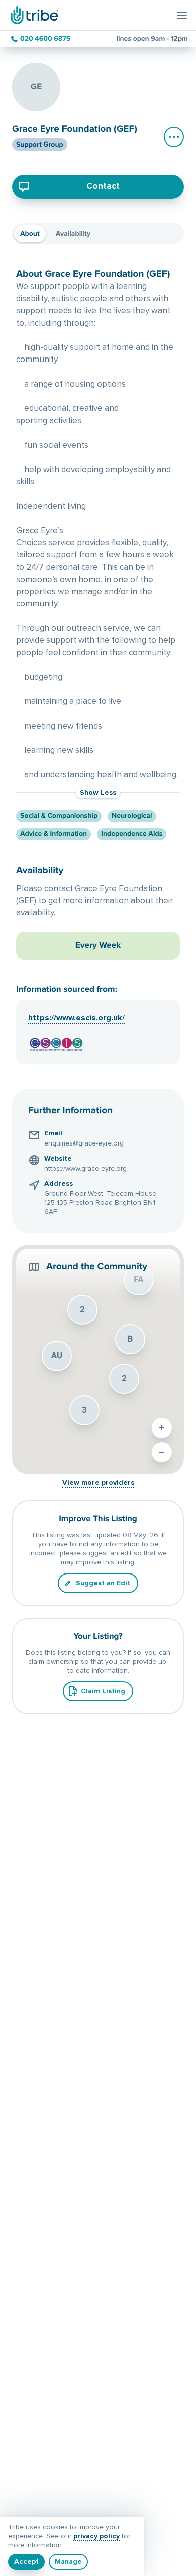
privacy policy (96, 2536)
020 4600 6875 (45, 39)
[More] (174, 137)
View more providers (98, 1483)
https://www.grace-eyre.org (85, 1169)
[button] (57, 1356)
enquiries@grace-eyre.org (84, 1143)
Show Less (98, 793)
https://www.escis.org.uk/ (76, 1018)
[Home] (33, 15)
